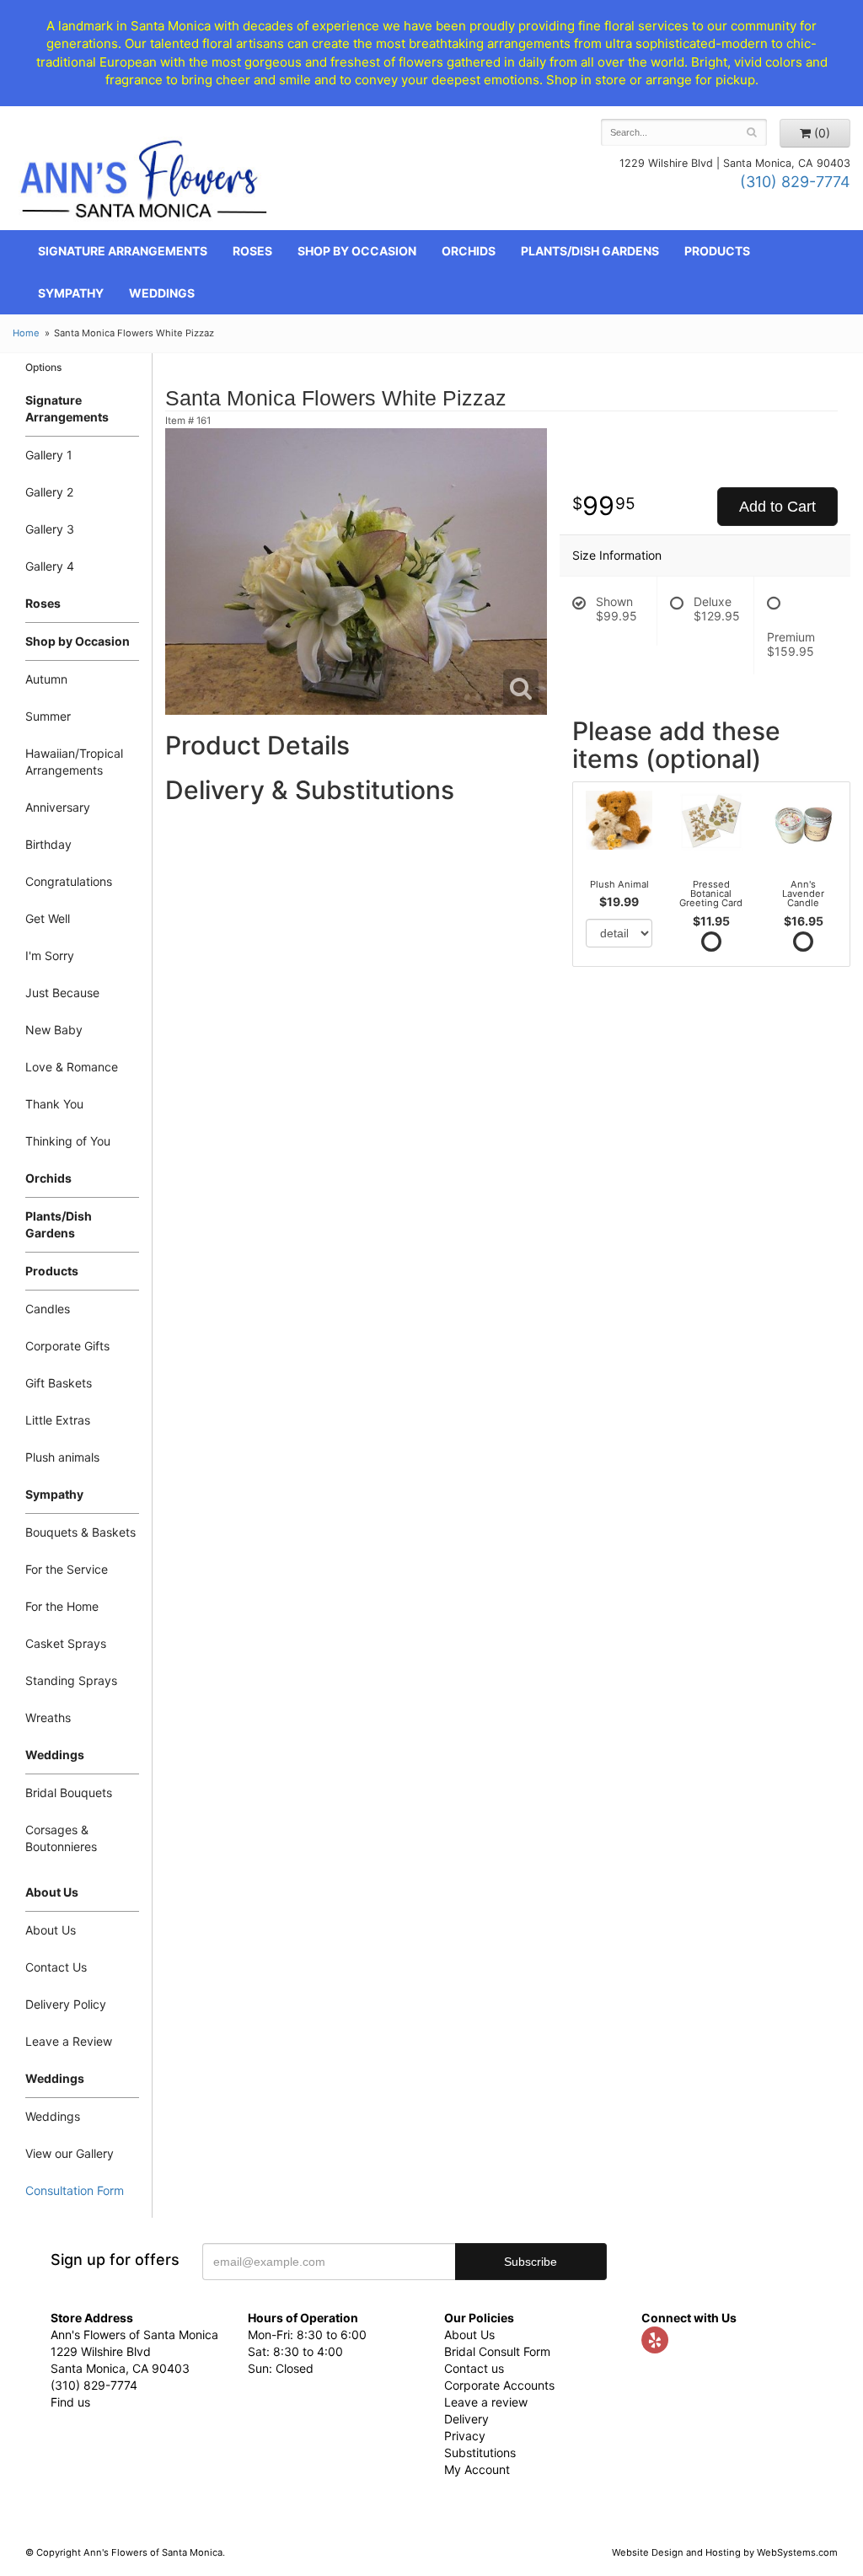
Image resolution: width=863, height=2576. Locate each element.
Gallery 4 (50, 566)
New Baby (54, 1030)
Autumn (46, 679)
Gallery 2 (49, 492)
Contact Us (56, 1967)
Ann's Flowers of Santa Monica (144, 185)
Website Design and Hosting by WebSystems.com (725, 2552)
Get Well (48, 918)
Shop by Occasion (357, 251)
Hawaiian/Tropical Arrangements (74, 762)
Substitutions (480, 2453)
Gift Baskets (59, 1383)
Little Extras (58, 1420)
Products (717, 251)
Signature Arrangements (123, 251)
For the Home (62, 1606)
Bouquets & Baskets (80, 1532)
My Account (477, 2469)
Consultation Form (75, 2190)
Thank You (54, 1104)
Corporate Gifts (67, 1346)
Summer (48, 716)
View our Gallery (70, 2153)
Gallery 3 (50, 529)
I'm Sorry (50, 955)
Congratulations (69, 881)
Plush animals (62, 1457)
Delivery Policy (66, 2004)
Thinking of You (68, 1141)
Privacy (465, 2436)
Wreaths (48, 1717)
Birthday (48, 844)
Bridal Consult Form (497, 2351)
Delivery (466, 2419)
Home (26, 333)
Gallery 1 (49, 455)
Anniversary (58, 807)
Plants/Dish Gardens (590, 251)
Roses (252, 251)
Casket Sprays (66, 1643)
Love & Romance (72, 1067)
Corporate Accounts (499, 2385)
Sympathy (71, 293)
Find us (70, 2402)
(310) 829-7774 (795, 182)
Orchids (469, 251)
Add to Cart (777, 507)
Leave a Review (69, 2041)
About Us (51, 1930)
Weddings (162, 293)
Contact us (474, 2368)
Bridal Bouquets (69, 1792)
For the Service (67, 1569)
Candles (48, 1309)
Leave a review (486, 2402)
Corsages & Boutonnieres (61, 1838)
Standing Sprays (71, 1680)
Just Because (62, 993)
